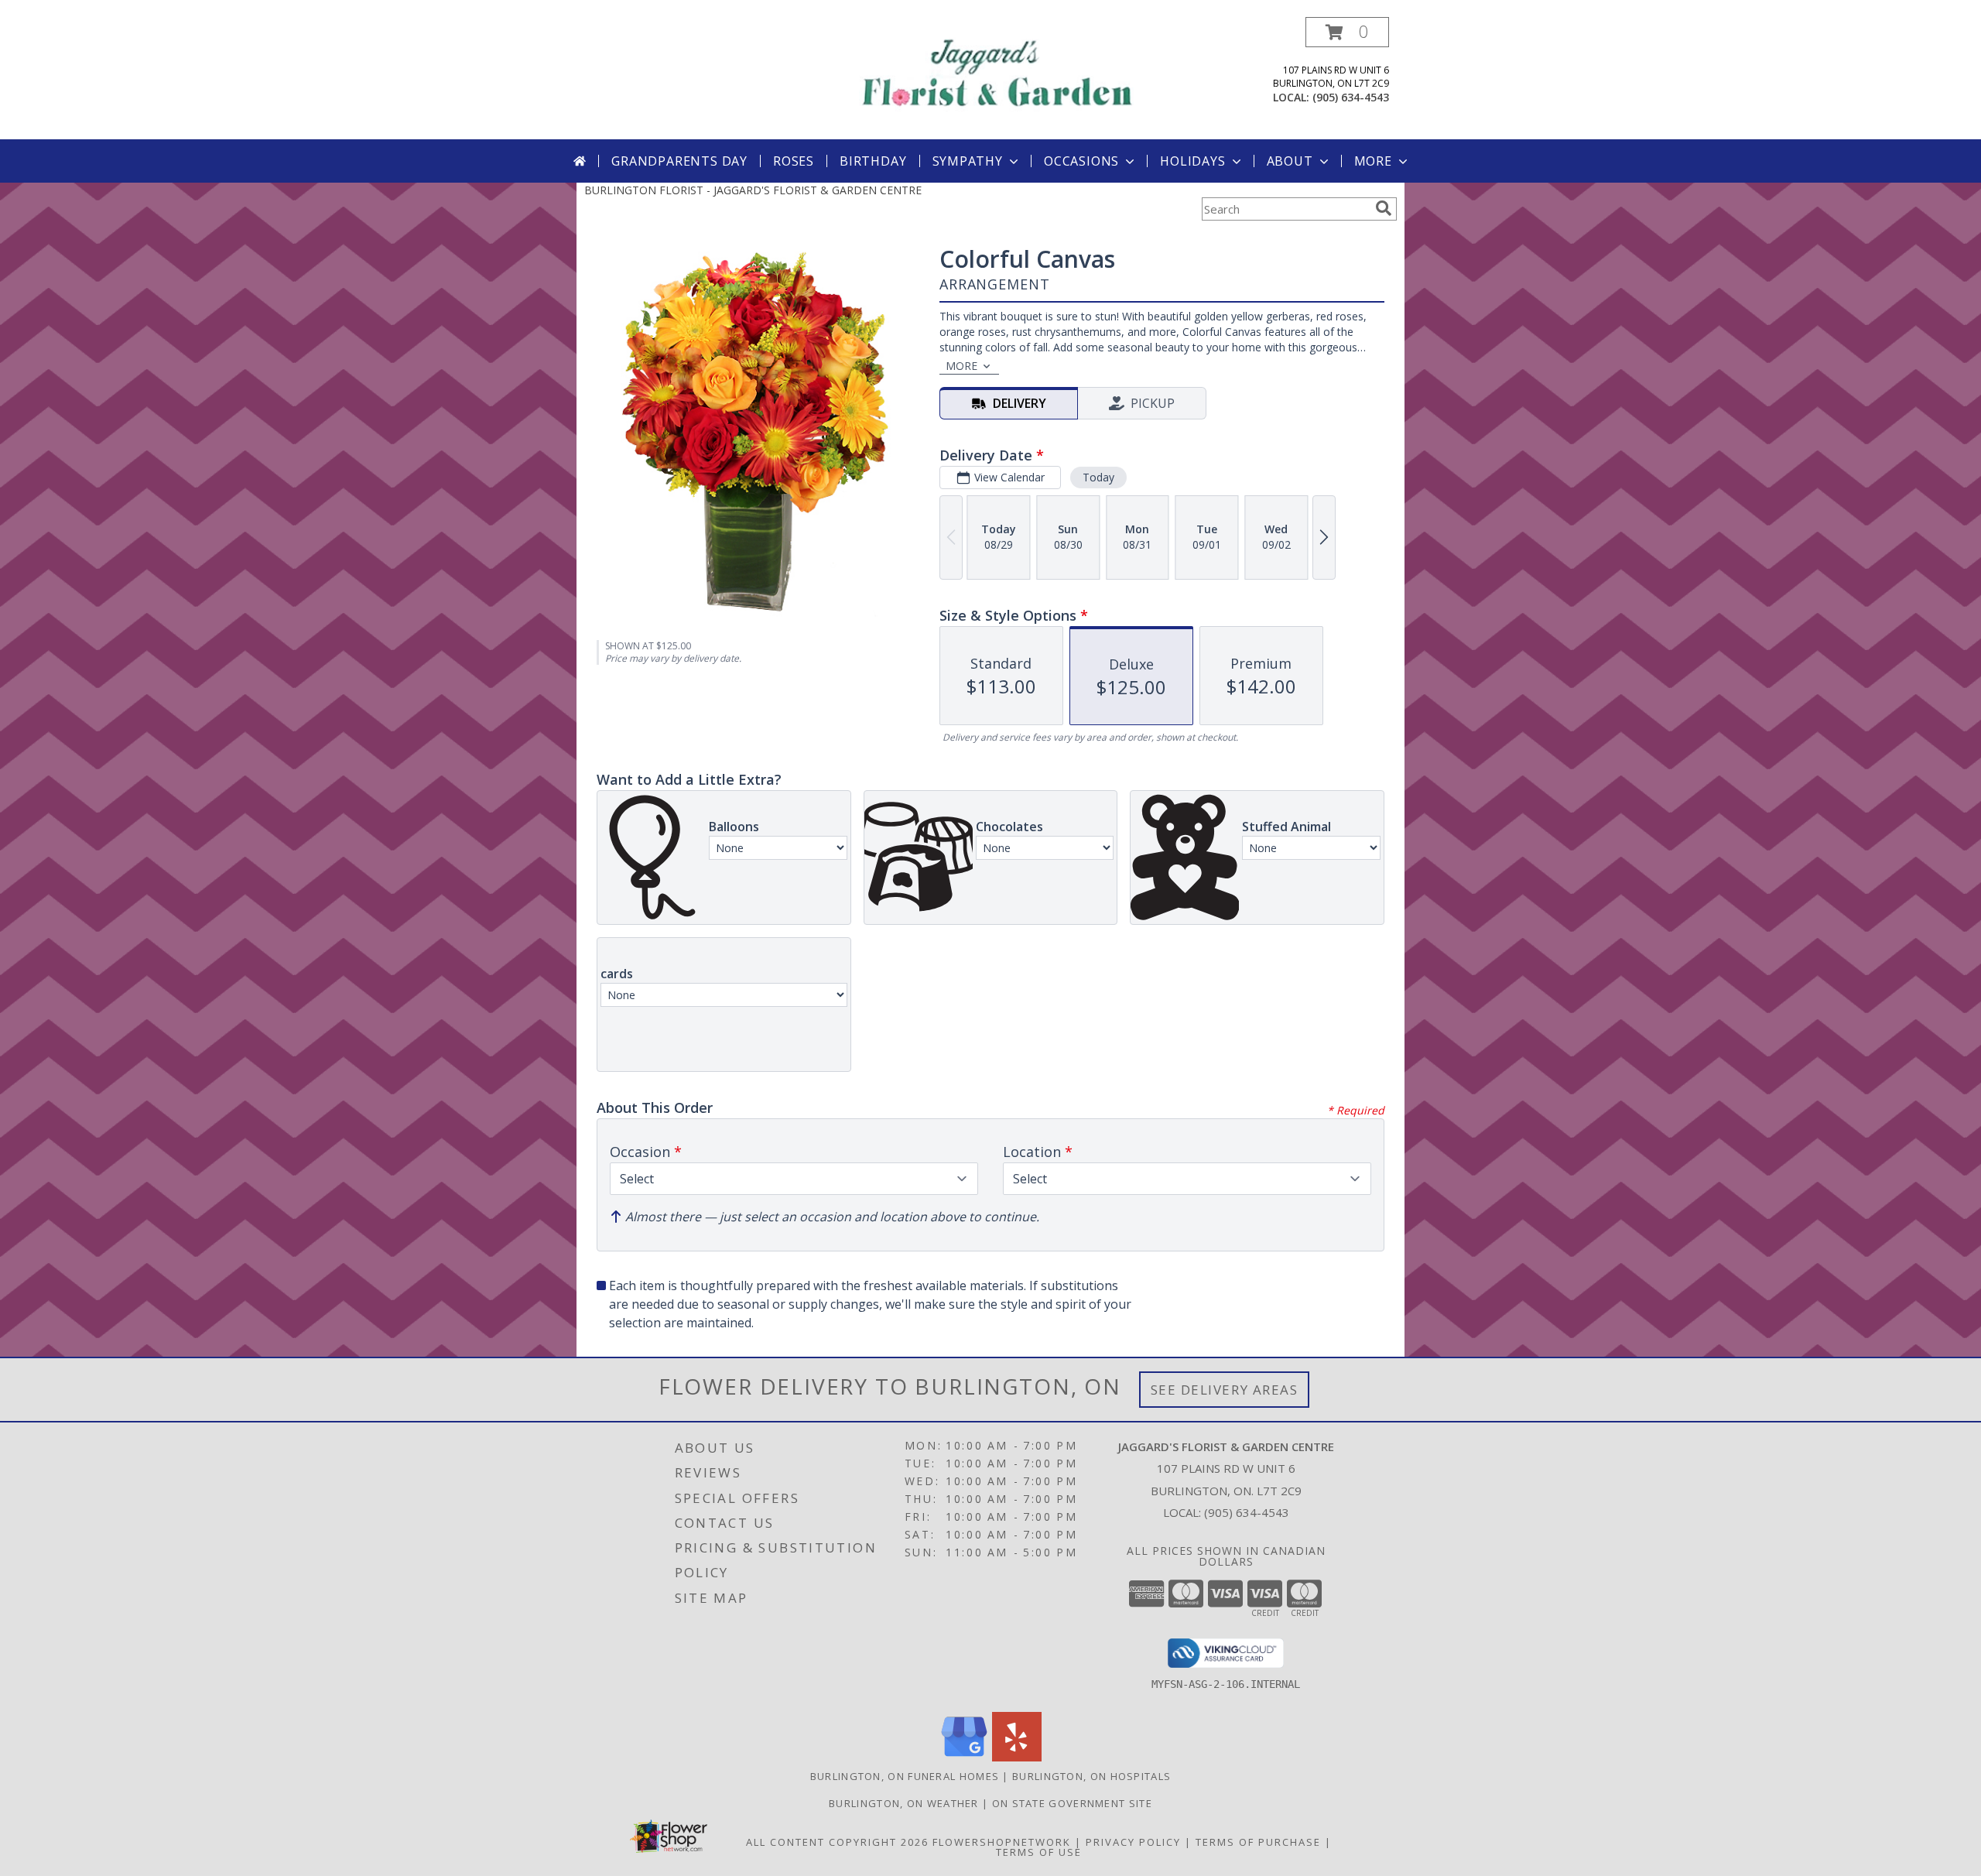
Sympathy (968, 161)
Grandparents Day (679, 161)
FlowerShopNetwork (1002, 1842)
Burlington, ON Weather (904, 1803)
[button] (1347, 32)
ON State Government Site (1072, 1803)
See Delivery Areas (1225, 1390)
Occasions (1081, 161)
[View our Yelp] (1017, 1757)
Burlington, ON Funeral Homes (905, 1776)
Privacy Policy (1133, 1842)
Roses (794, 161)
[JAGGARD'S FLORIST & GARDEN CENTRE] (996, 70)
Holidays (1192, 161)
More (1373, 161)
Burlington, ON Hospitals (1091, 1776)
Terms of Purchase (1258, 1842)
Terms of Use (1039, 1852)
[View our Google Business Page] (964, 1757)
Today (1098, 477)
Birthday (873, 161)
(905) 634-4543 (1351, 97)
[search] (1384, 208)
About (1290, 161)
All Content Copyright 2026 (837, 1842)
